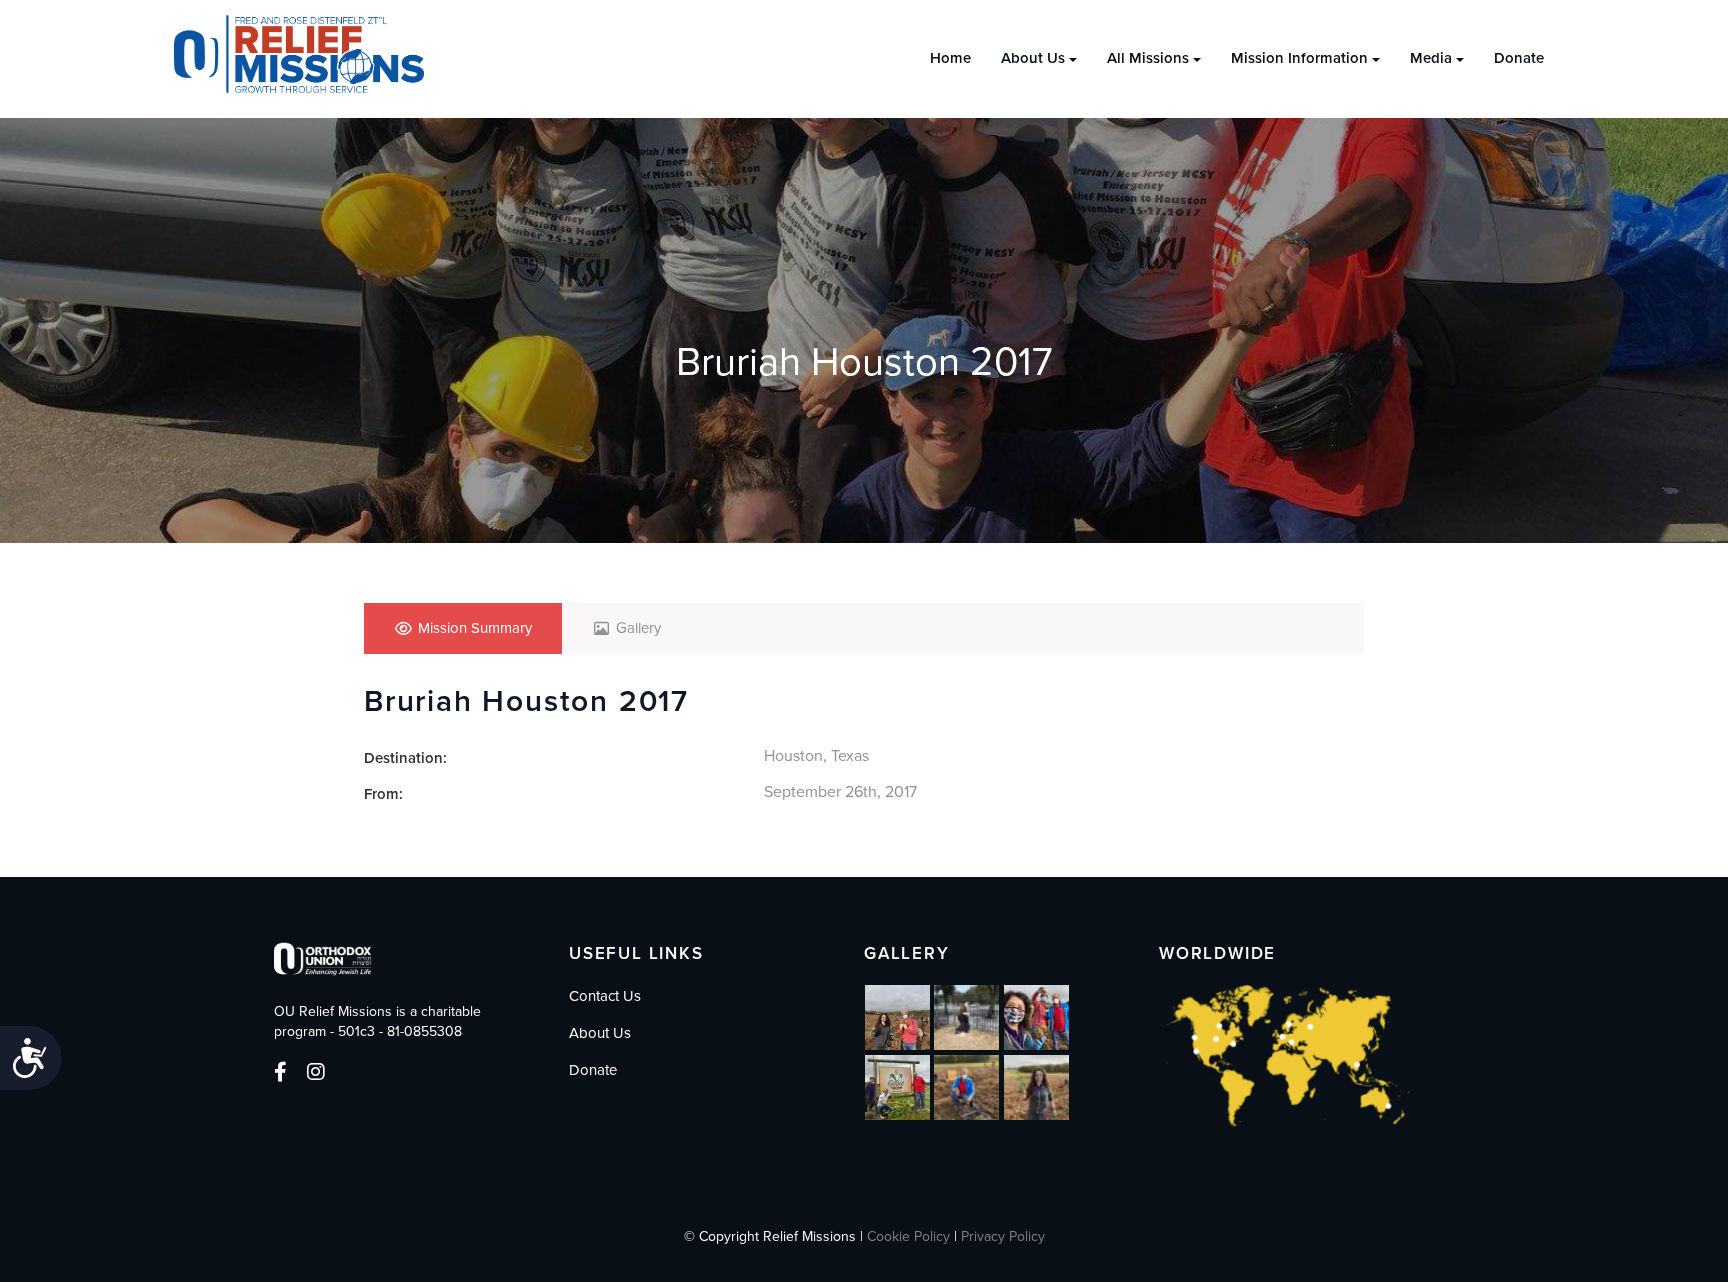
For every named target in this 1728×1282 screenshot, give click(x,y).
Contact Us (605, 996)
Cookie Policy (908, 1236)
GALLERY (907, 953)
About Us (1033, 58)
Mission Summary (475, 628)
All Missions (1148, 58)
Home (950, 58)
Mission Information (1299, 58)
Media (1431, 58)
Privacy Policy (1003, 1236)
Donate (1519, 58)
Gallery (638, 628)
